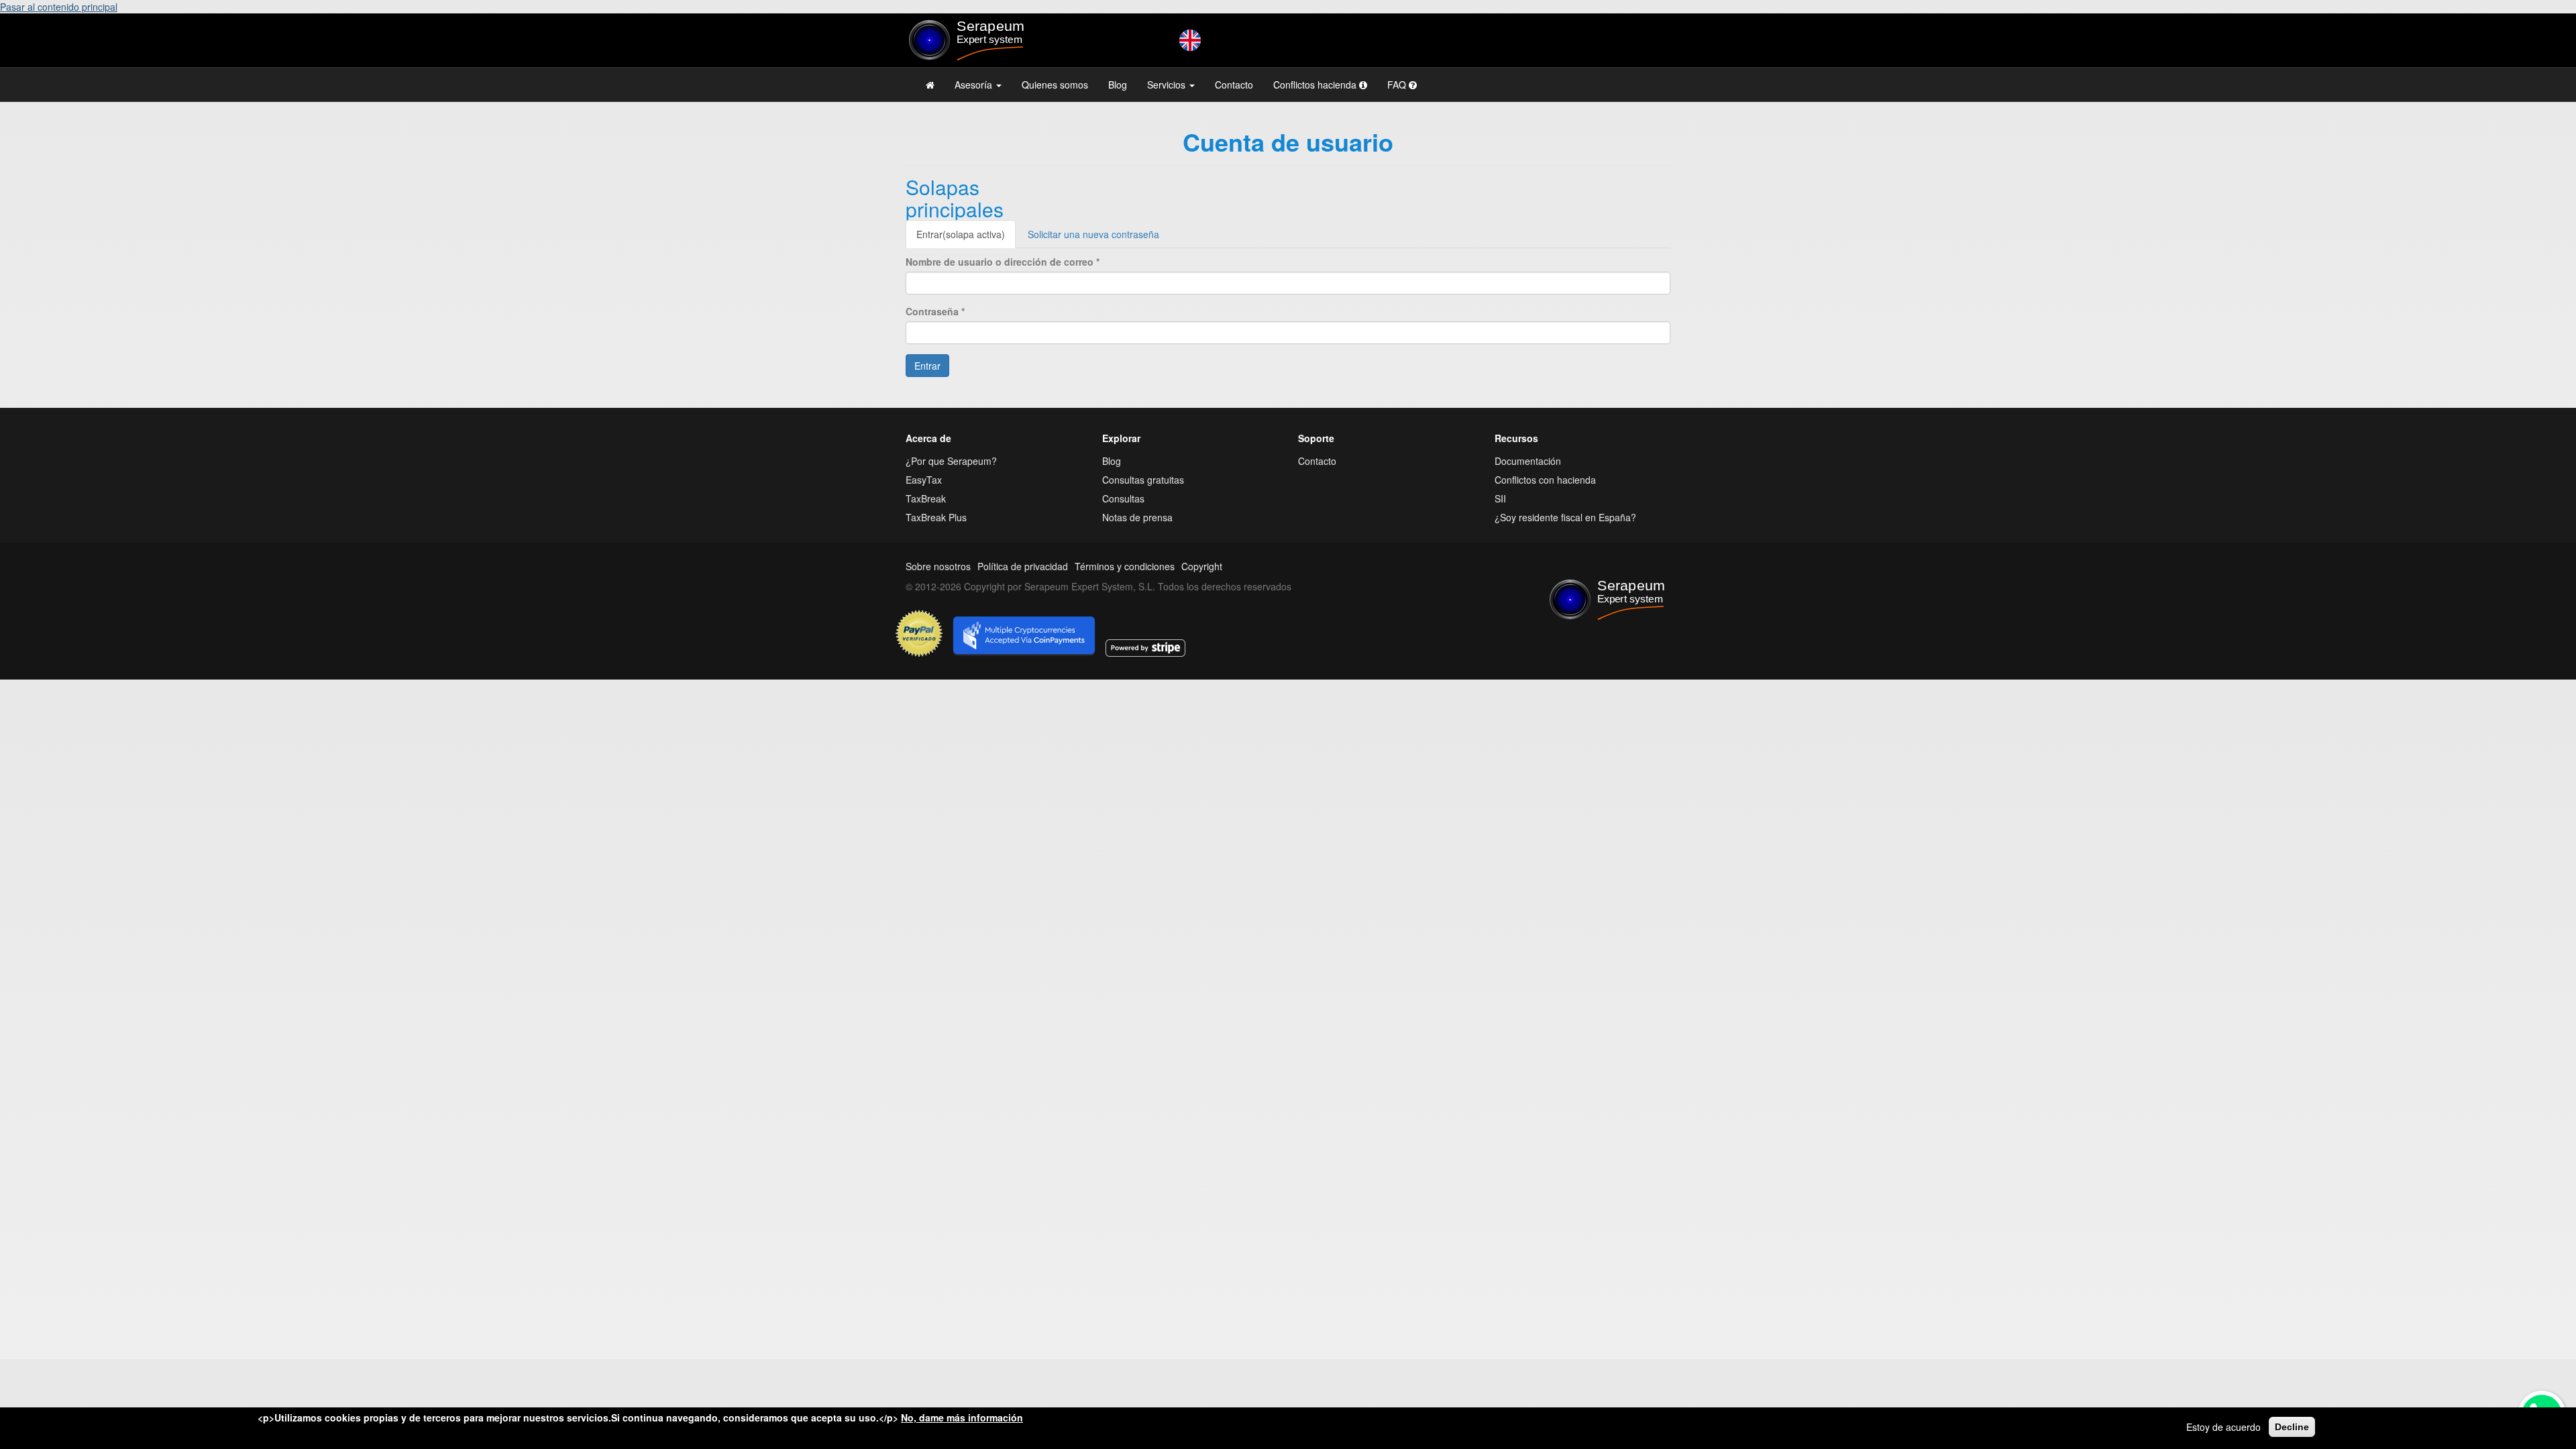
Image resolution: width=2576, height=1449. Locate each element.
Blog (1118, 85)
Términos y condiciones (1125, 566)
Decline (2292, 1427)
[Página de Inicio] (930, 85)
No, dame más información (962, 1417)
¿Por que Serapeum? (951, 461)
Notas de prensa (1137, 517)
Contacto (1234, 85)
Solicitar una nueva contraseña (1093, 234)
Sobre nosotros (938, 566)
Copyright (1202, 566)
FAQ (1398, 85)
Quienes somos (1055, 85)
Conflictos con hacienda (1545, 480)
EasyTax (924, 480)
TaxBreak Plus (936, 517)
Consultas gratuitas (1143, 480)
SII (1500, 498)
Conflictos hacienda (1316, 85)
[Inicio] (994, 40)
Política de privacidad (1023, 566)
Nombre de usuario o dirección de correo (1003, 262)
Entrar (961, 234)
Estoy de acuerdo (2223, 1427)
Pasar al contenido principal (59, 7)
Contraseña (935, 311)
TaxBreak (926, 498)
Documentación (1528, 461)
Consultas (1123, 498)
